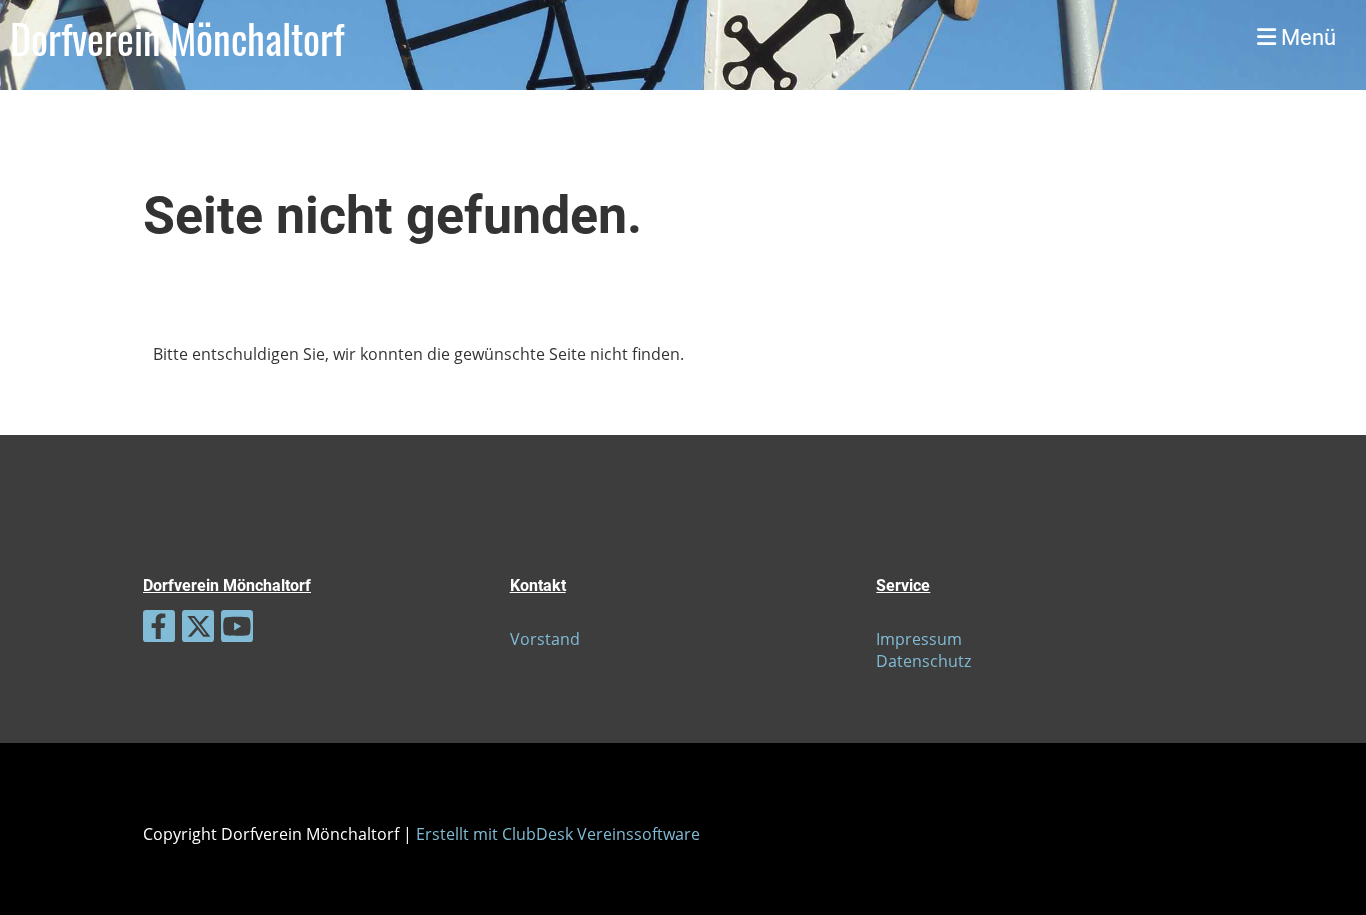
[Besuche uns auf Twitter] (198, 629)
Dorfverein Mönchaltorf (177, 38)
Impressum (919, 639)
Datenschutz (923, 661)
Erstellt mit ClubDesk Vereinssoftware (558, 834)
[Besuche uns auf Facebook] (159, 629)
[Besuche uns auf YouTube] (237, 629)
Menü (1306, 37)
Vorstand (545, 639)
